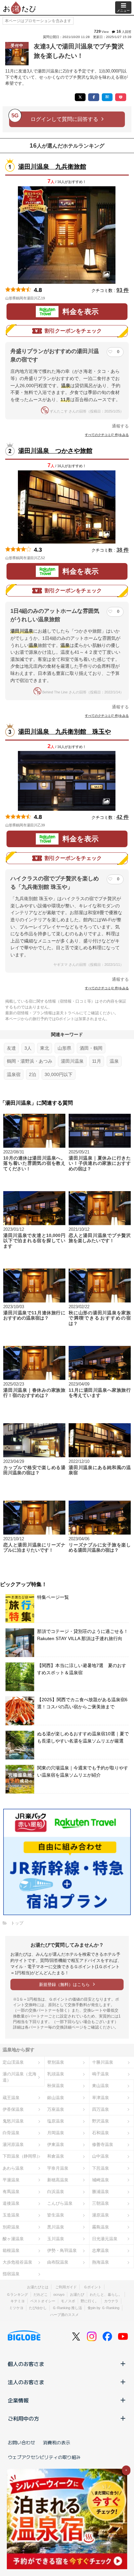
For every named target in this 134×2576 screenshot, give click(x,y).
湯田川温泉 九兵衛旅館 (52, 167)
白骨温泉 (11, 2133)
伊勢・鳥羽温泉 (62, 2250)
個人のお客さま (26, 2364)
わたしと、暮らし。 (106, 2294)
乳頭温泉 (56, 2074)
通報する (120, 426)
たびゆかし (38, 2308)
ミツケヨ (16, 2308)
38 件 (123, 550)
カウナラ (111, 2301)
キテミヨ (18, 2301)
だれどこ (41, 2294)
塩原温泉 (56, 2121)
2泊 (33, 1074)
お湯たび (77, 2294)
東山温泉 (100, 2086)
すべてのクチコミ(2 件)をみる (107, 988)
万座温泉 (56, 2109)
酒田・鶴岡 (91, 1048)
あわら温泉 (13, 2168)
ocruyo (59, 2294)
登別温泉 (56, 2062)
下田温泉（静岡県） (22, 2156)
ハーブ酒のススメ (64, 2315)
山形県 (64, 1048)
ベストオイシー (43, 2301)
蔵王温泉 (11, 2098)
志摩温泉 (100, 2250)
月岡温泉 (56, 2133)
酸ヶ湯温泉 (13, 2239)
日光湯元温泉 (105, 2239)
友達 (11, 1048)
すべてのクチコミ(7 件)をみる (107, 435)
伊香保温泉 (13, 2109)
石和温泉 (100, 2133)
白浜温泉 (56, 2192)
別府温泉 (11, 2227)
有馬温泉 (11, 2192)
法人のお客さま (26, 2382)
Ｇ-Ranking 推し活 (67, 2308)
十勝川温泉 (103, 2062)
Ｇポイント (93, 2287)
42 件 (123, 817)
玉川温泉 (56, 2239)
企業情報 (18, 2400)
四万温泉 (100, 2109)
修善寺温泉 (103, 2144)
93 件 (123, 290)
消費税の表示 (57, 2442)
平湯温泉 (11, 2180)
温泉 (114, 1061)
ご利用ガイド (66, 2287)
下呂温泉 (100, 2168)
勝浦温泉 (100, 2192)
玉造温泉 (11, 2215)
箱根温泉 (11, 2250)
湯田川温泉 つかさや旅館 (55, 451)
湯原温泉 (100, 2215)
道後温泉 (11, 2203)
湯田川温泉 (72, 1061)
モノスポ (68, 2301)
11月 (97, 1061)
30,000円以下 (59, 1074)
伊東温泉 (56, 2144)
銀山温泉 (56, 2098)
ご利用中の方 (23, 2418)
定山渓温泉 (13, 2062)
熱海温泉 (100, 2262)
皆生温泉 (56, 2215)
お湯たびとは (38, 2287)
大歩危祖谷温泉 (17, 2262)
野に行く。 (90, 2301)
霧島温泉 (100, 2227)
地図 (54, 298)
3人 (28, 1048)
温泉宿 (14, 1074)
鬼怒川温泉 (13, 2121)
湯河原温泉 (13, 2144)
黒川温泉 (56, 2227)
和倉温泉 (56, 2156)
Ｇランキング (17, 2294)
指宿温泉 (11, 2274)
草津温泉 (100, 2098)
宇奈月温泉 (58, 2168)
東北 (45, 1048)
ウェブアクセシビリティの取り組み (44, 2457)
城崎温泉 (100, 2180)
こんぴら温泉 (60, 2203)
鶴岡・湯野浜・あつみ (30, 1061)
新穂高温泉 (58, 2180)
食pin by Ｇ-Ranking (103, 2308)
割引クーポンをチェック (73, 331)
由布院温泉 (58, 2262)
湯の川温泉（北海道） (20, 2077)
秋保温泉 (56, 2086)
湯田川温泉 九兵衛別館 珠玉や (65, 732)
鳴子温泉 (100, 2074)
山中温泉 (100, 2156)
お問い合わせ (21, 2442)
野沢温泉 (100, 2121)
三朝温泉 (100, 2203)
